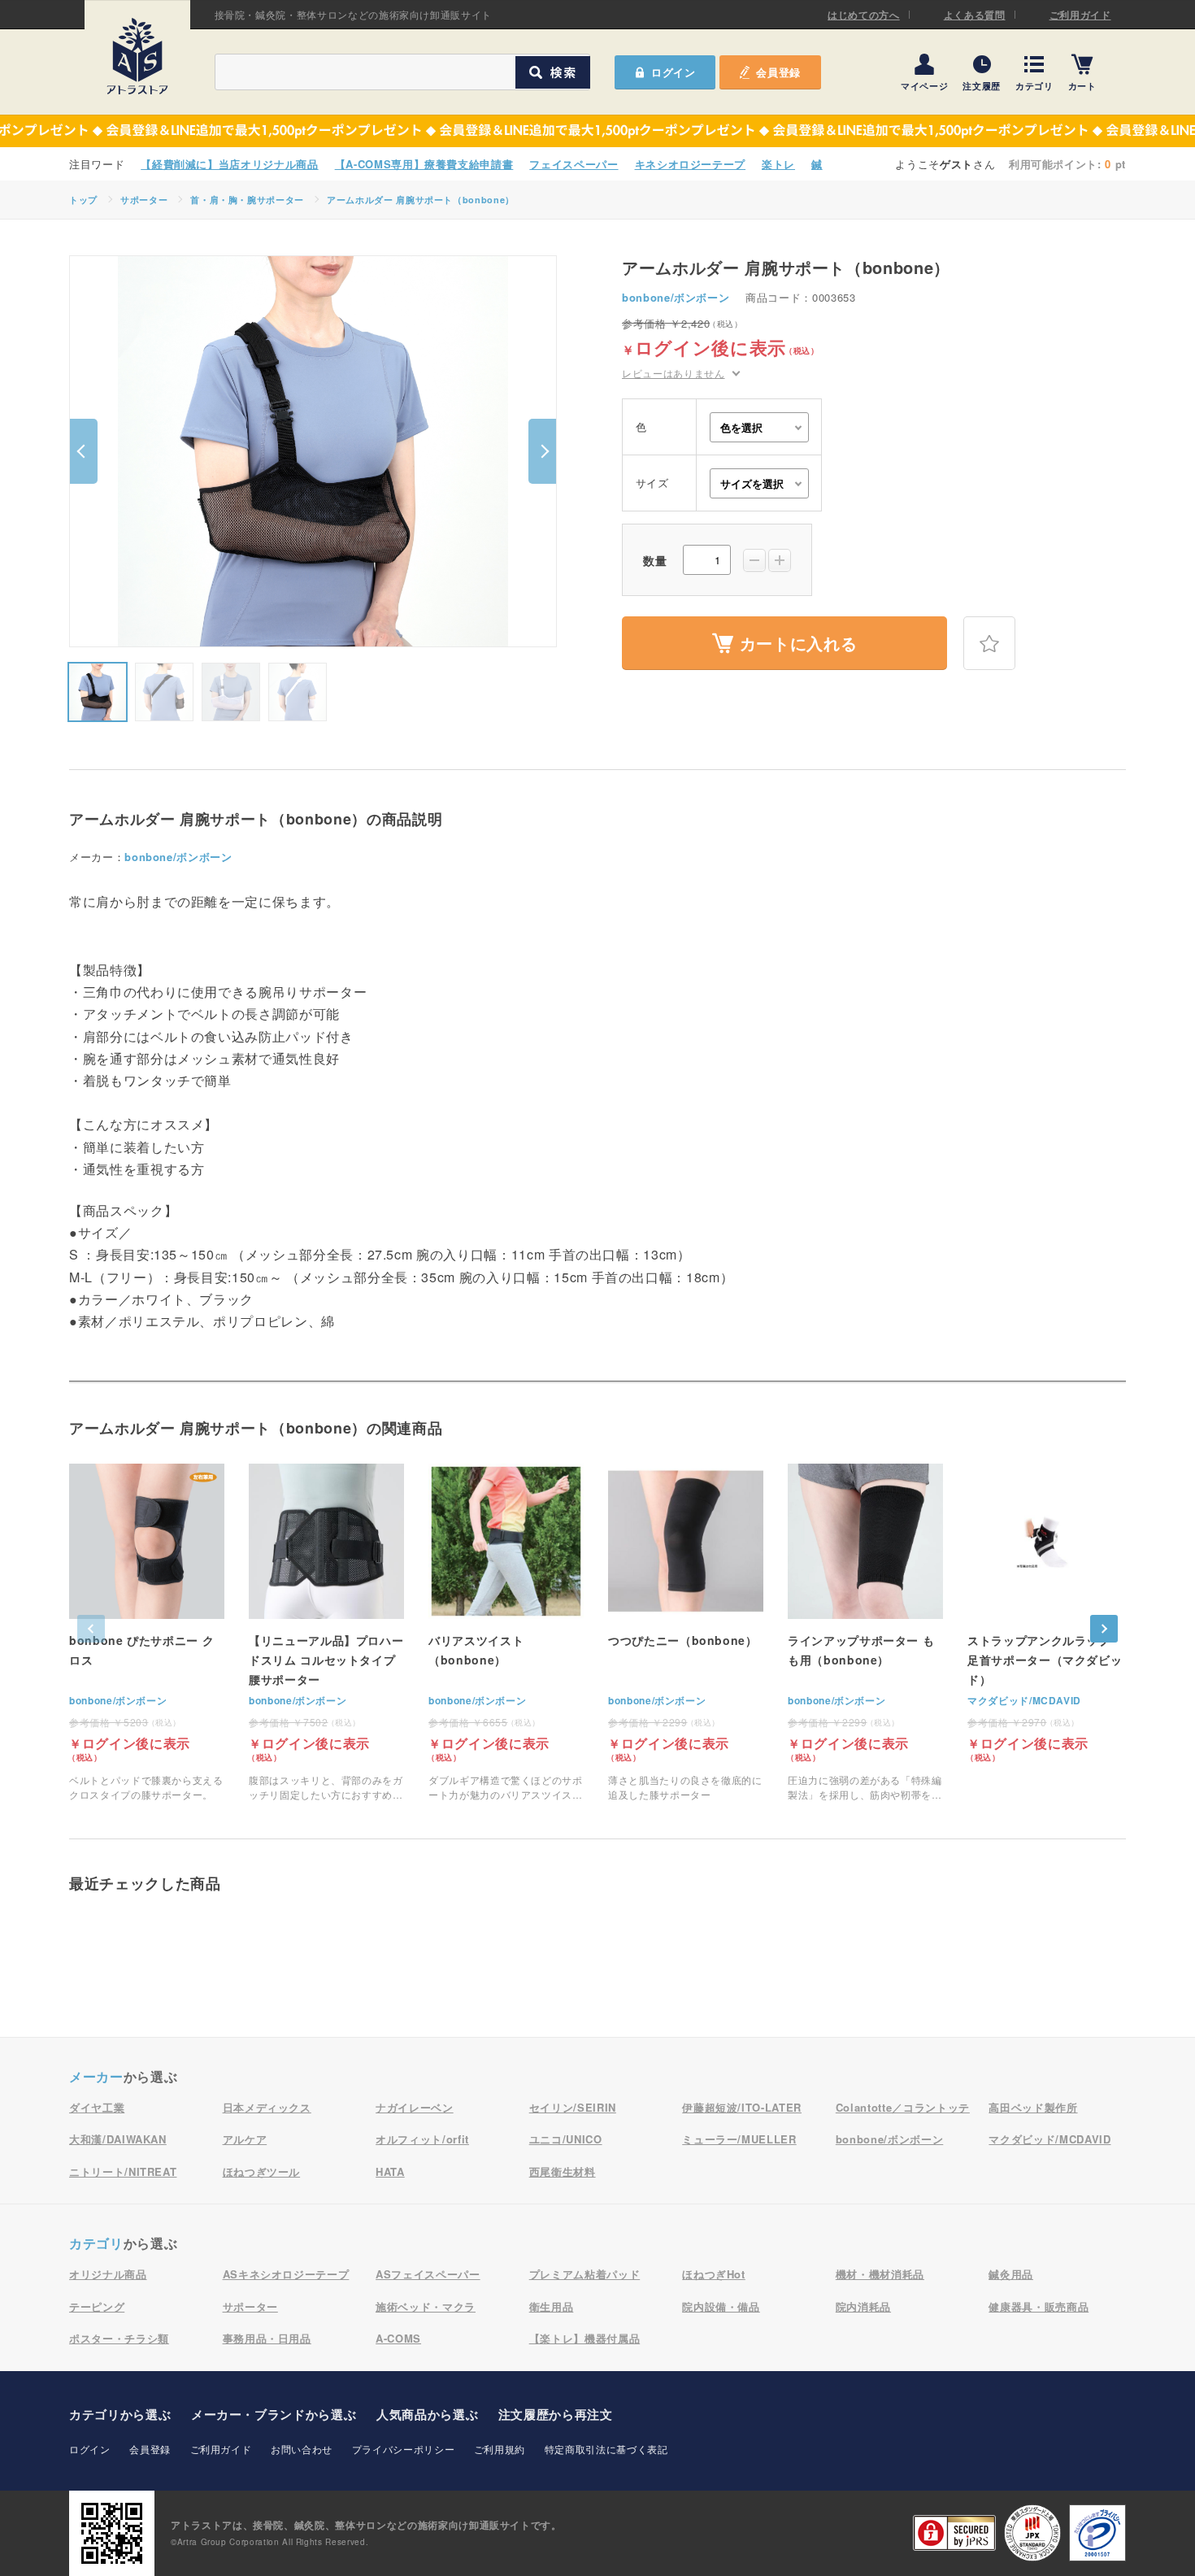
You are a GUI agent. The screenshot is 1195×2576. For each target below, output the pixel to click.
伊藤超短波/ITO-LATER (742, 2107)
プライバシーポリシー (404, 2449)
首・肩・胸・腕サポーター (247, 200)
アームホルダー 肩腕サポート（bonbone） (421, 200)
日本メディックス (267, 2107)
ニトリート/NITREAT (123, 2171)
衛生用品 (552, 2306)
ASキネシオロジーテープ (286, 2274)
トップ (83, 200)
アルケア (245, 2139)
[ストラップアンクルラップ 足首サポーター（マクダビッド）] (1045, 1613)
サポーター (144, 200)
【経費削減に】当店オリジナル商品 (229, 164)
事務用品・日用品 (267, 2338)
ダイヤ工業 (97, 2107)
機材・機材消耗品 (880, 2274)
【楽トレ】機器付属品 (585, 2338)
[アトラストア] (137, 56)
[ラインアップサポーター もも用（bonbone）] (865, 1633)
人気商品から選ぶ (427, 2414)
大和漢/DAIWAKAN (118, 2139)
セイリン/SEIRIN (573, 2107)
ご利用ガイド (1080, 15)
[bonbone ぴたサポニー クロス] (147, 1633)
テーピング (97, 2306)
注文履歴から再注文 (556, 2414)
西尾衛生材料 (563, 2171)
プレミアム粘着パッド (585, 2274)
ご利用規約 (500, 2449)
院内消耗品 (863, 2306)
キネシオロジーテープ (691, 164)
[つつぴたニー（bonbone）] (686, 1633)
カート (1082, 85)
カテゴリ (1034, 85)
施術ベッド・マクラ (426, 2306)
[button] (84, 451)
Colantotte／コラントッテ (903, 2107)
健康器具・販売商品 (1039, 2306)
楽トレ (778, 164)
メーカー (96, 2076)
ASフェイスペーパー (428, 2274)
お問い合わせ (302, 2449)
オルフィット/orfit (422, 2139)
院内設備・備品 (721, 2306)
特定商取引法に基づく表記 (606, 2449)
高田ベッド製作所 (1033, 2107)
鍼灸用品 (1011, 2274)
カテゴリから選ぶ (120, 2414)
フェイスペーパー (574, 164)
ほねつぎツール (262, 2171)
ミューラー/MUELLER (739, 2139)
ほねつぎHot (714, 2274)
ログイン (90, 2449)
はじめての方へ (864, 15)
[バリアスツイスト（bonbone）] (506, 1633)
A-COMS (398, 2338)
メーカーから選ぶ (274, 2414)
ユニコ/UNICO (566, 2139)
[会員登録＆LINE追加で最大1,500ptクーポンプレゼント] (597, 131)
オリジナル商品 (108, 2274)
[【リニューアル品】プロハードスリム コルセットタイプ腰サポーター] (326, 1633)
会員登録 (778, 72)
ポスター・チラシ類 (119, 2338)
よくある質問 (975, 15)
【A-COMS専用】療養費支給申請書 (424, 164)
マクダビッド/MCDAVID (1024, 1700)
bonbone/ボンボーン (676, 297)
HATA (390, 2171)
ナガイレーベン (415, 2107)
